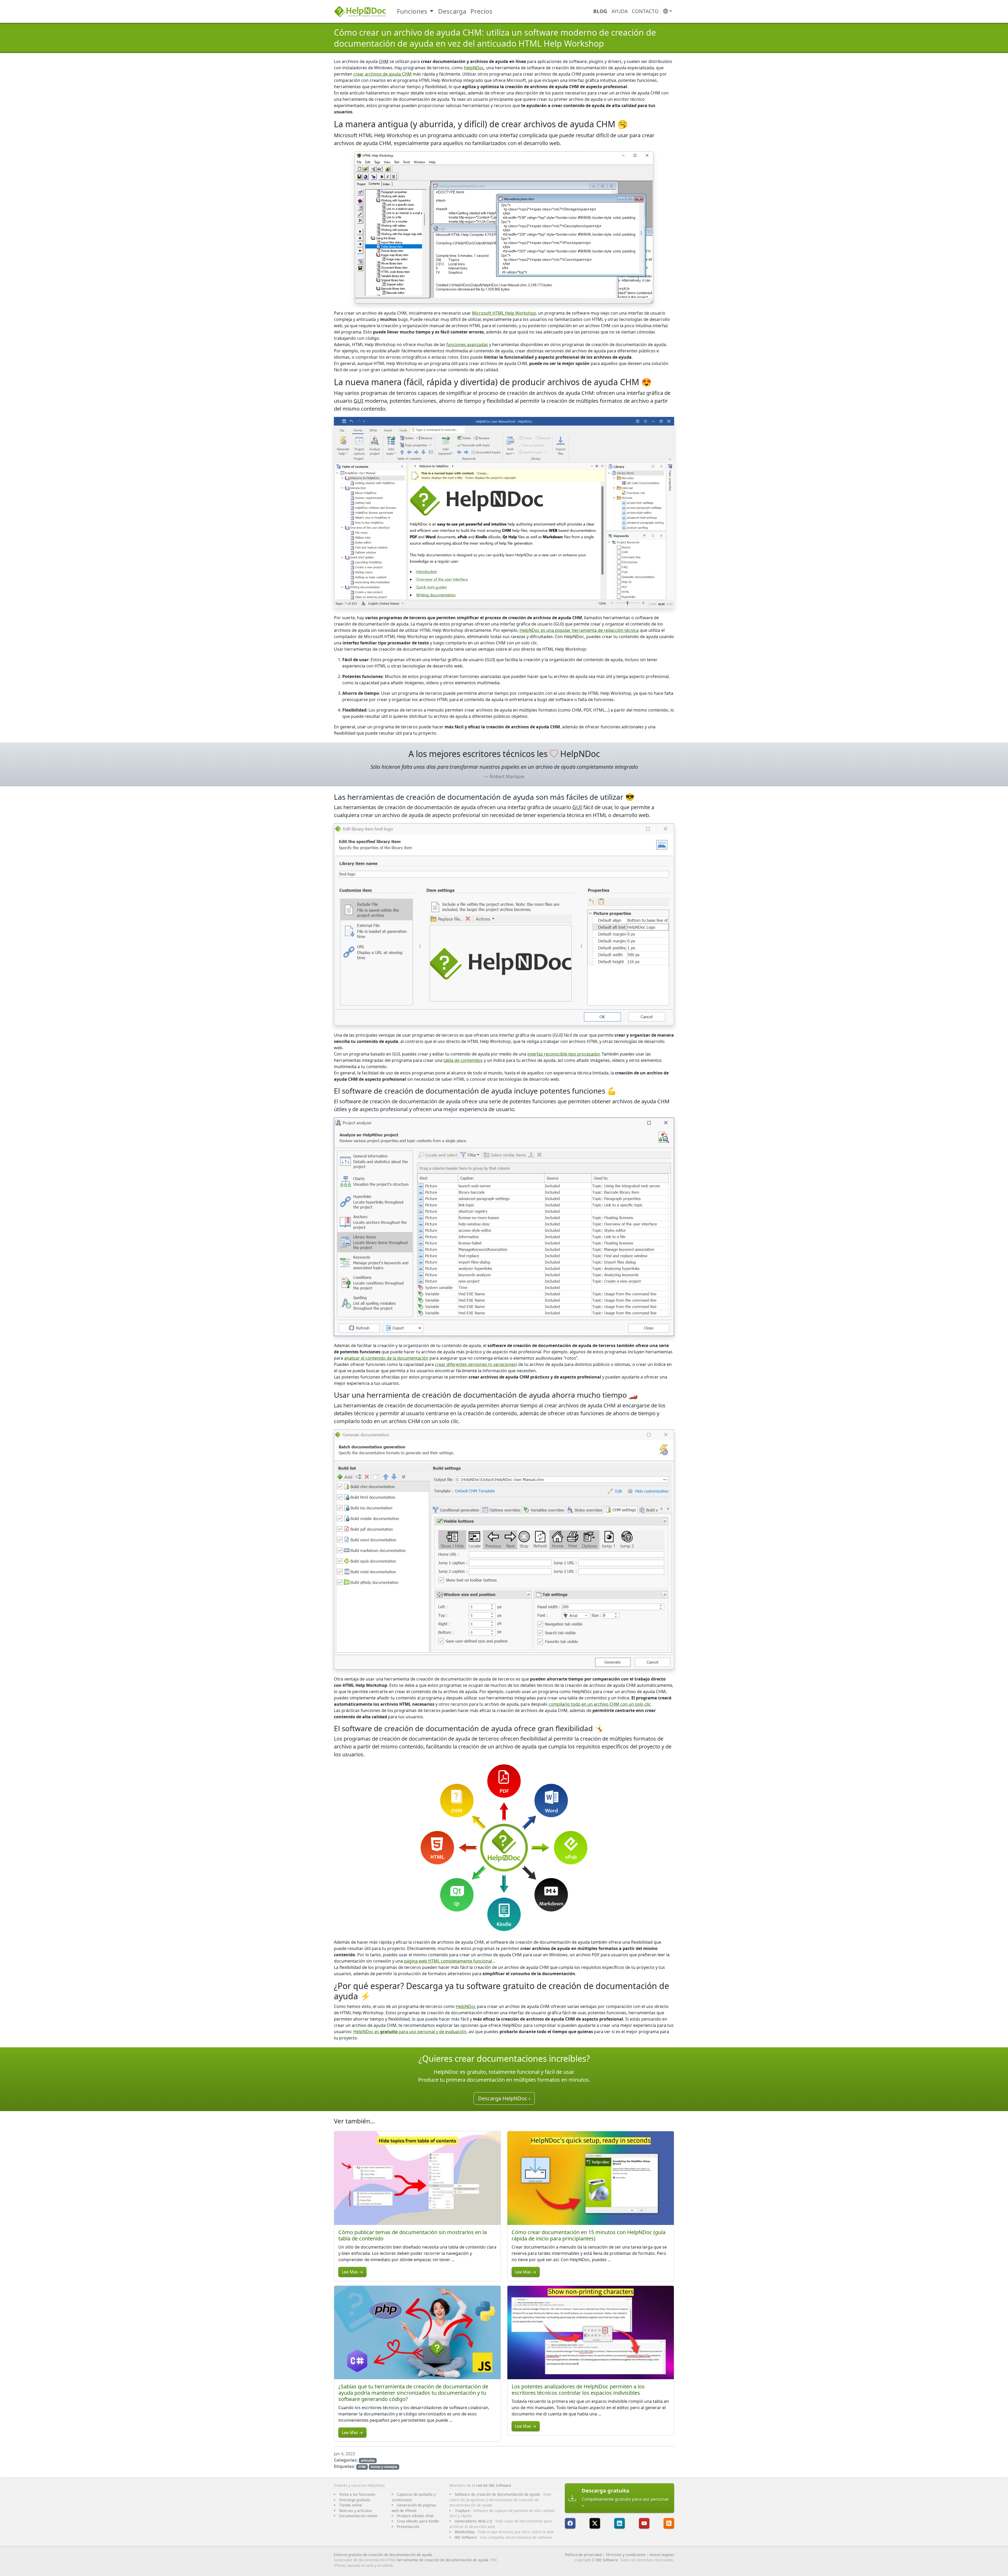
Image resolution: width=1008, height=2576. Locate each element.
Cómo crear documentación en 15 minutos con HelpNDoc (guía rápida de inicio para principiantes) (589, 2235)
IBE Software (466, 2537)
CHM (362, 2467)
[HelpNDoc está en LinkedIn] (619, 2523)
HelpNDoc (474, 68)
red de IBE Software (494, 2485)
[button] (668, 11)
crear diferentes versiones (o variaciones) (476, 1364)
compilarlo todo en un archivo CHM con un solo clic (600, 1704)
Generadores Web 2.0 (473, 2521)
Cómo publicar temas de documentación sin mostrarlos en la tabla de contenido (413, 2235)
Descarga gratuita (355, 2500)
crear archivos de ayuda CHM (382, 74)
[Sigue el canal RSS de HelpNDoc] (669, 2523)
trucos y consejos (384, 2467)
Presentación (408, 2527)
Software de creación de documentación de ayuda (497, 2494)
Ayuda (619, 11)
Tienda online (351, 2505)
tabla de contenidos (463, 1060)
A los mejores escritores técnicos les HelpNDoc (504, 754)
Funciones (412, 11)
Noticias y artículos (356, 2511)
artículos (368, 2460)
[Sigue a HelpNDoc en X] (595, 2523)
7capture (462, 2511)
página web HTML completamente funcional (448, 1961)
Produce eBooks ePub (415, 2516)
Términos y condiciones (626, 2555)
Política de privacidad (583, 2555)
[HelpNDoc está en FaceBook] (570, 2523)
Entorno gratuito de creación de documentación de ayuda (383, 2555)
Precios (481, 11)
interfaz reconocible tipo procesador (563, 1054)
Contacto (645, 11)
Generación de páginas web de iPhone (414, 2508)
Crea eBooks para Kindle (418, 2521)
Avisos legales (662, 2555)
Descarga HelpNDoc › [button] (504, 2098)
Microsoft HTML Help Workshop (504, 313)
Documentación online (358, 2516)
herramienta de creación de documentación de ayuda (442, 2560)
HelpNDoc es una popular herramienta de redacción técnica (579, 630)
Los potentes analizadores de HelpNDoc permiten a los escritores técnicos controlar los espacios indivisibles (578, 2390)
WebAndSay (465, 2532)
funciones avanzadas (467, 344)
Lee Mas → (352, 2272)
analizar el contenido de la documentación (386, 1358)
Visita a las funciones (357, 2494)
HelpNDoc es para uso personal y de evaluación (410, 2032)
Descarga (452, 11)
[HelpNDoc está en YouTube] (644, 2523)
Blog (600, 11)
